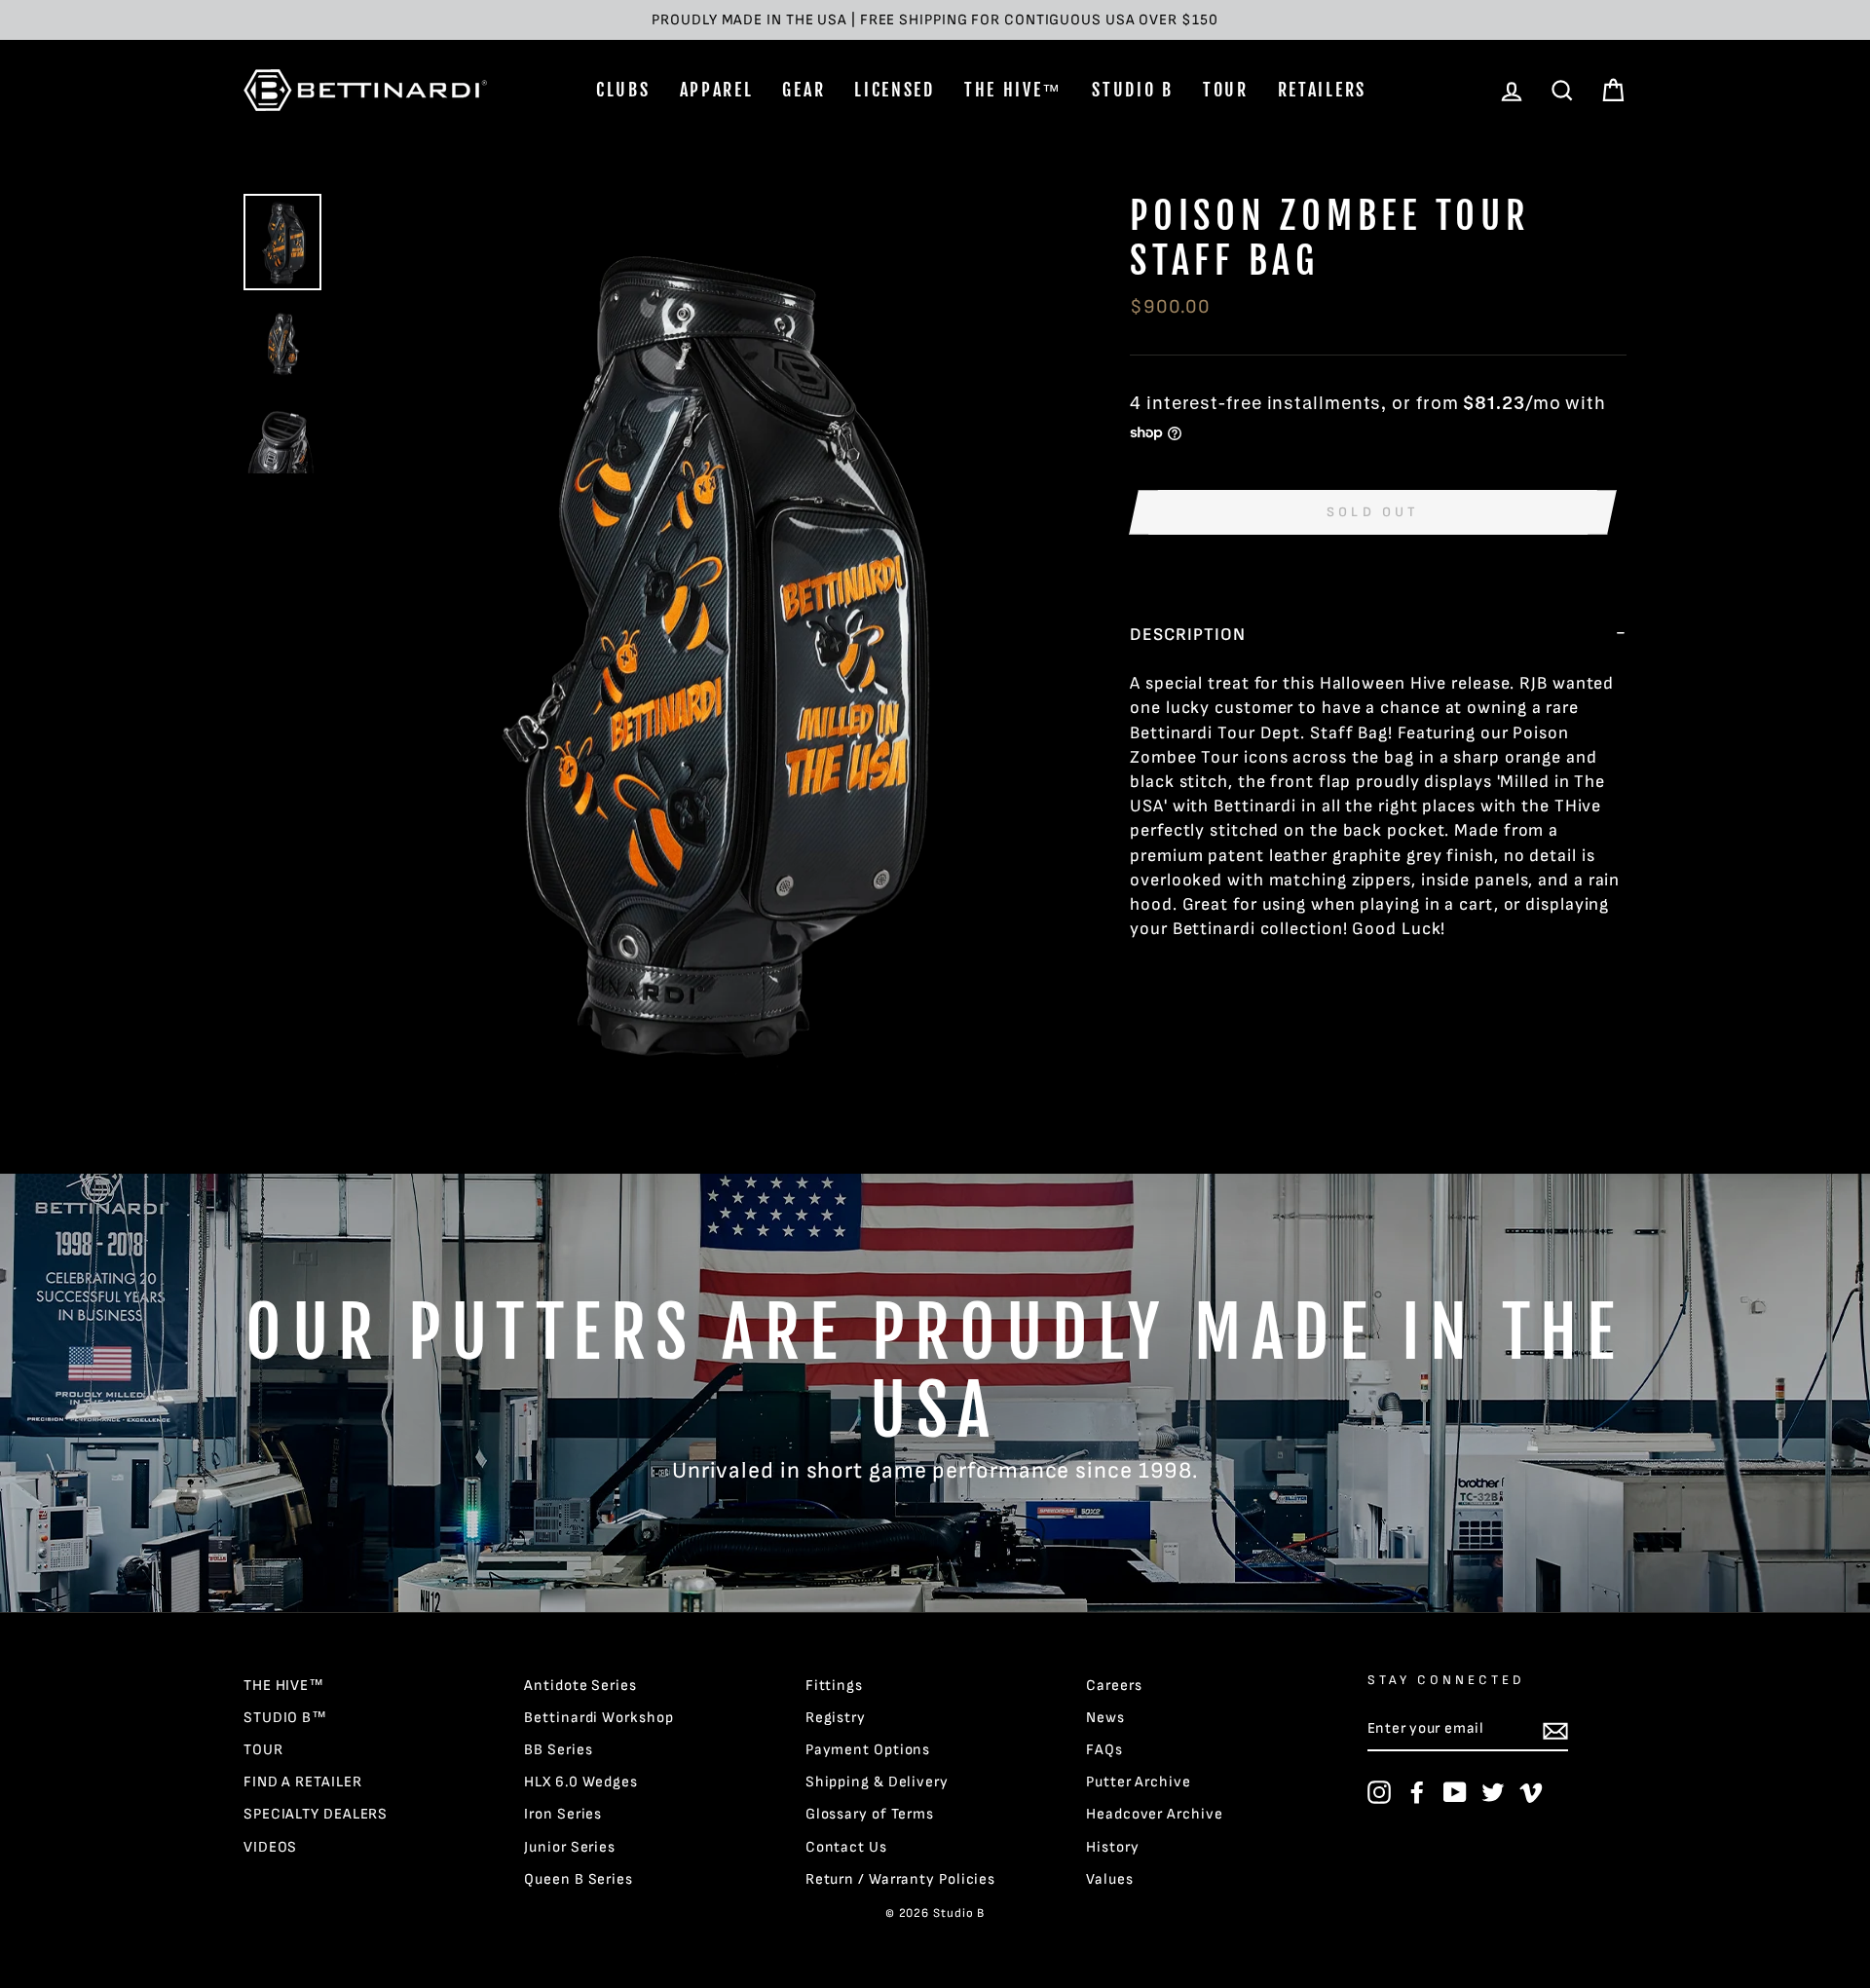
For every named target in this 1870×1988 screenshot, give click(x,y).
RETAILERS (1322, 90)
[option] (935, 20)
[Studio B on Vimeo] (1531, 1792)
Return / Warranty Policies (900, 1879)
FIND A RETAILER (303, 1782)
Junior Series (570, 1847)
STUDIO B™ (285, 1718)
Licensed (895, 90)
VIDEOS (270, 1847)
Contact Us (846, 1847)
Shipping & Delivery (877, 1782)
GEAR (804, 90)
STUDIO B (1133, 90)
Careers (1114, 1686)
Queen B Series (579, 1879)
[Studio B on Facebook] (1417, 1792)
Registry (836, 1718)
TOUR (1226, 90)
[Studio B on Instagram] (1379, 1792)
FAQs (1104, 1750)
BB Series (558, 1750)
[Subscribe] (1555, 1730)
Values (1109, 1879)
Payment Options (868, 1750)
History (1112, 1847)
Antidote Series (580, 1686)
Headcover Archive (1154, 1814)
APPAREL (717, 90)
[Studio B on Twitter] (1493, 1792)
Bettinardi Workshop (598, 1718)
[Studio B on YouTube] (1455, 1792)
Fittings (834, 1686)
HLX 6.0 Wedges (581, 1782)
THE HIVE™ (1013, 90)
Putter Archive (1139, 1782)
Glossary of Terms (870, 1814)
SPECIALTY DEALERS (316, 1814)
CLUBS (623, 90)
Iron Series (563, 1814)
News (1105, 1718)
